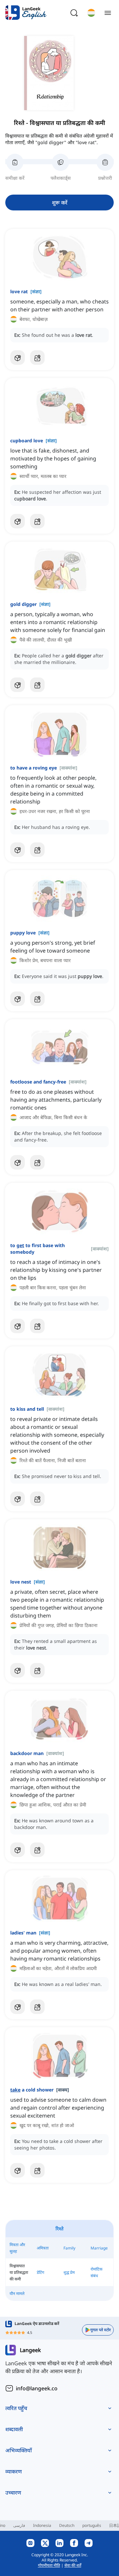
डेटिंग (40, 2272)
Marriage (99, 2248)
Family (69, 2248)
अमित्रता (43, 2248)
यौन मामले (17, 2293)
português (92, 2525)
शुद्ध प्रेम (69, 2272)
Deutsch (67, 2525)
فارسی (19, 2525)
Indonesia (42, 2525)
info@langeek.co (37, 2388)
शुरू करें (60, 203)
